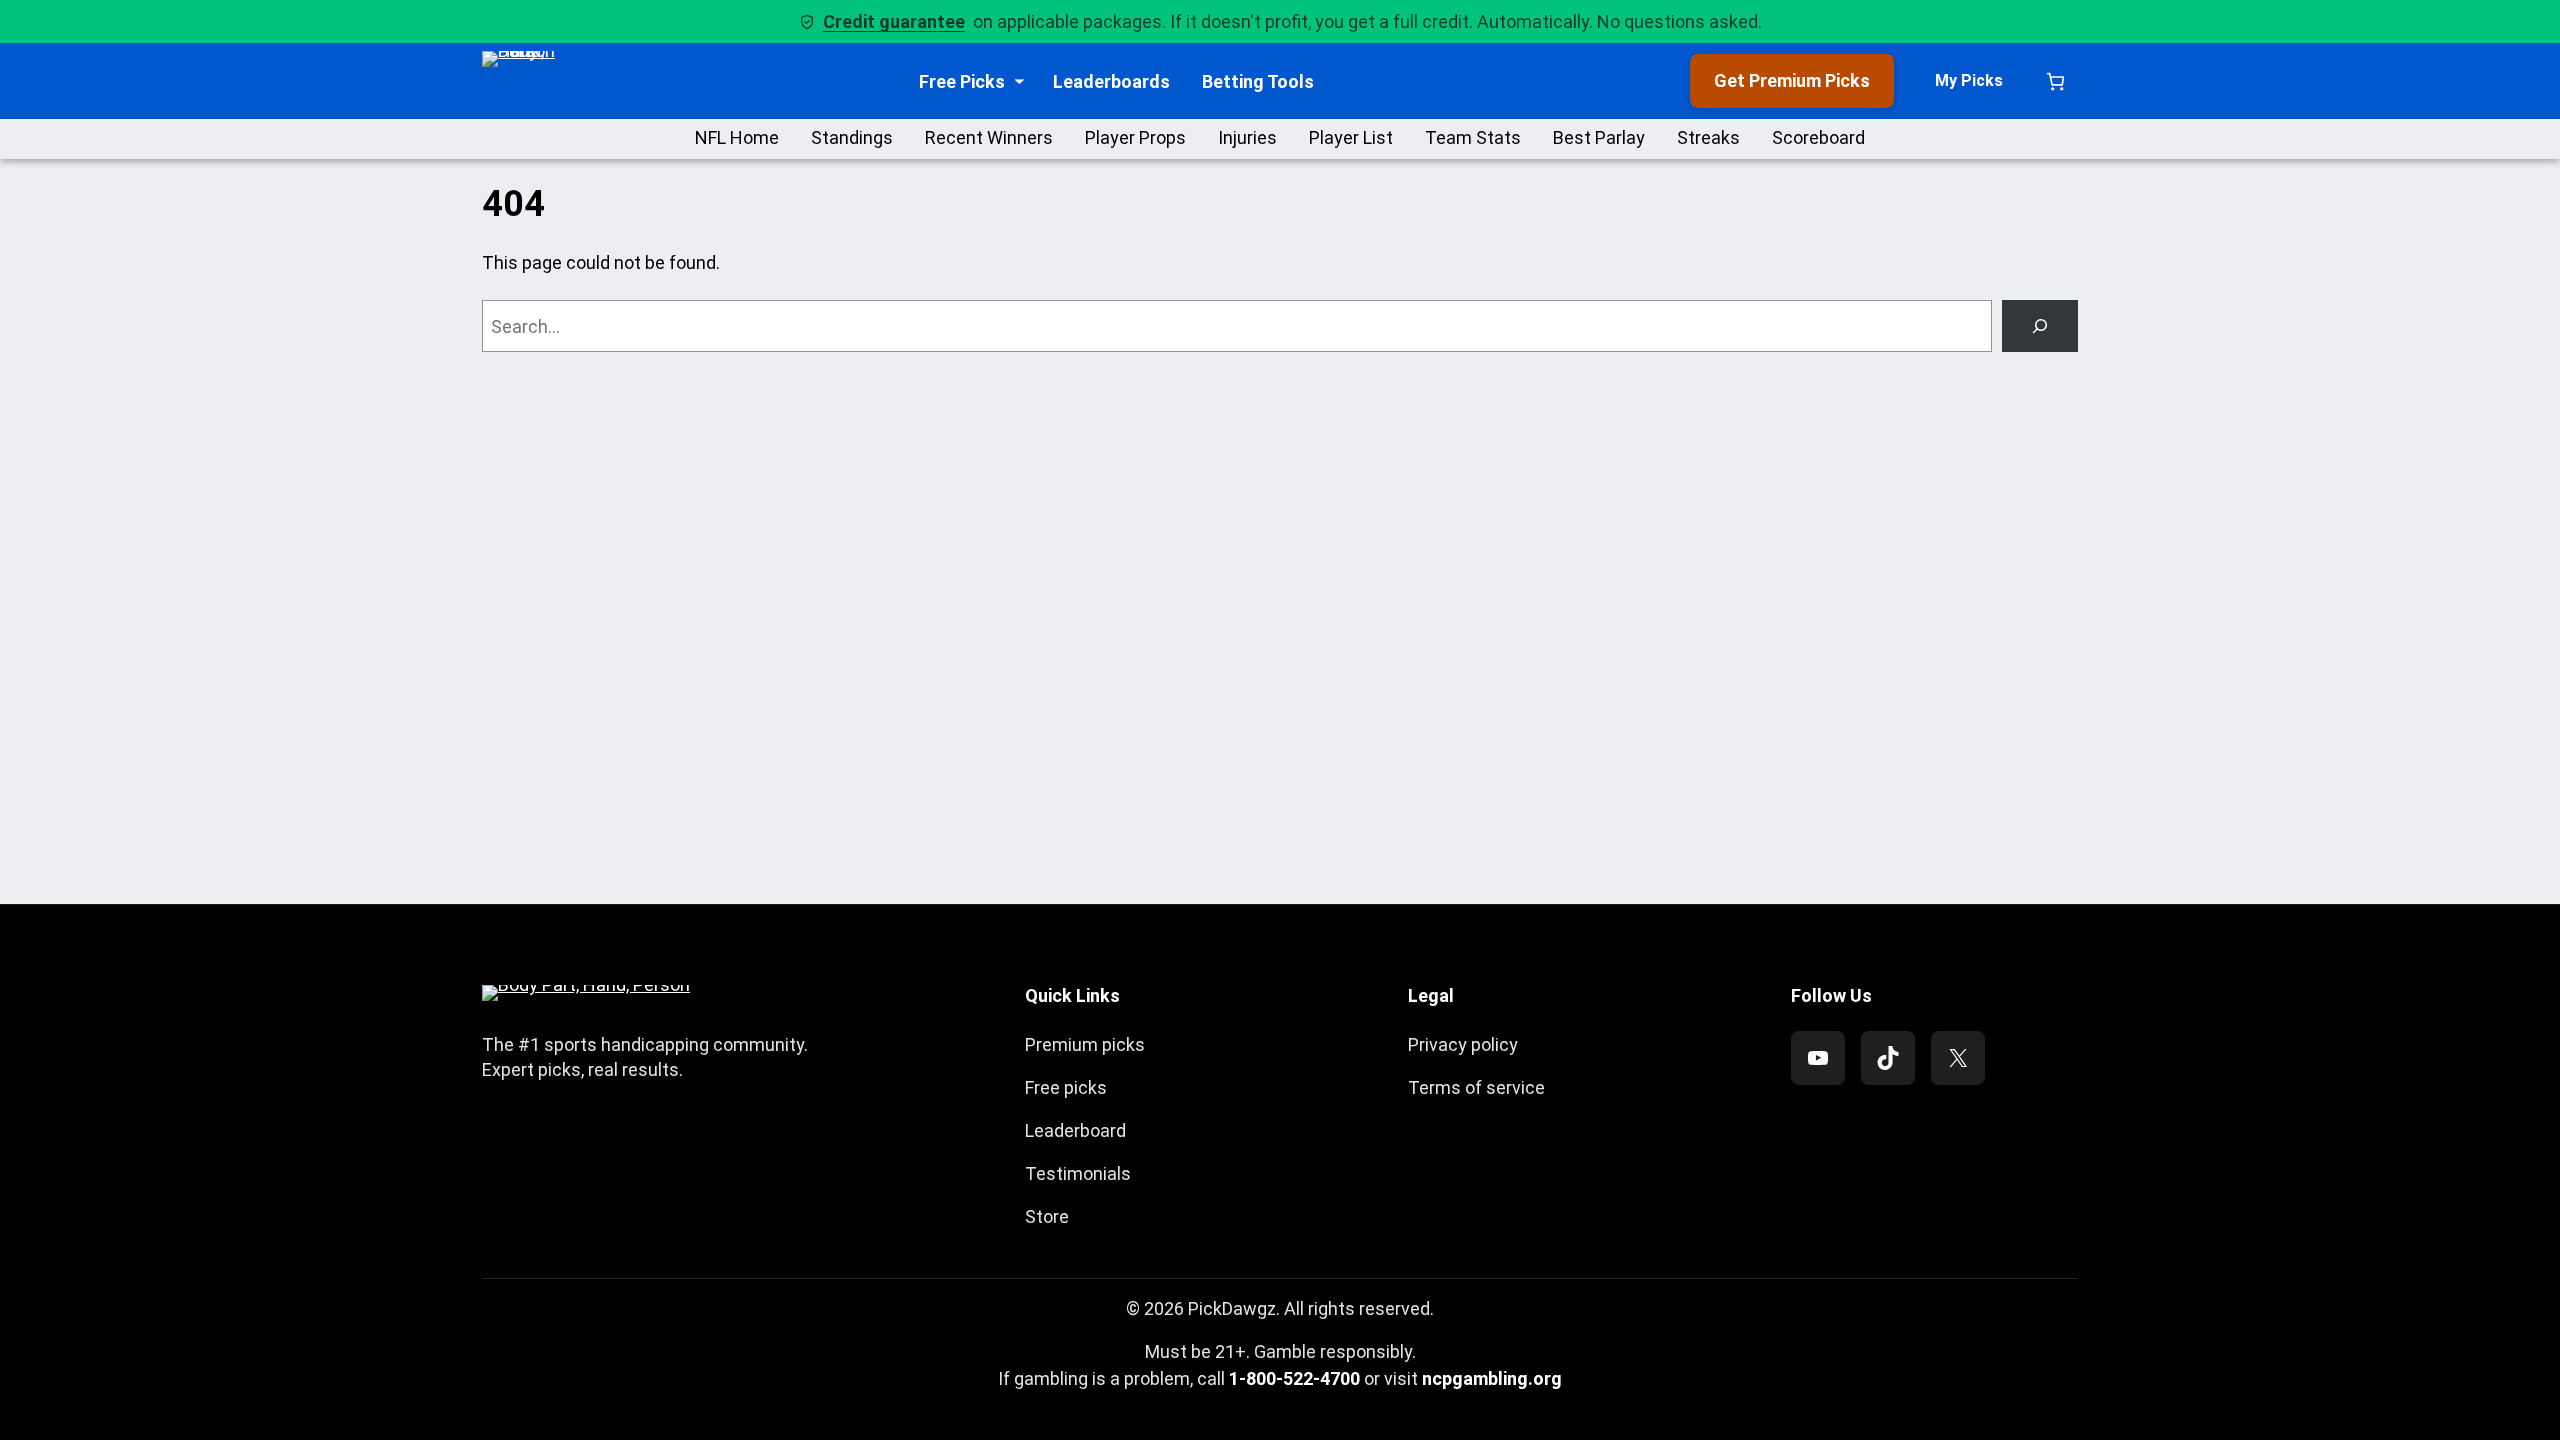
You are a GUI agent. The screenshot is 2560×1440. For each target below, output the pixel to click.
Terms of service (1476, 1087)
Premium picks (1085, 1044)
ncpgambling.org (1492, 1378)
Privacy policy (1463, 1044)
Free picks (1066, 1087)
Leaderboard (1075, 1130)
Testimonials (1078, 1173)
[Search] (2040, 326)
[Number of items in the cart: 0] (2055, 81)
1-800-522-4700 (1294, 1378)
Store (1047, 1216)
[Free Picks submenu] (1019, 81)
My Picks (1969, 80)
